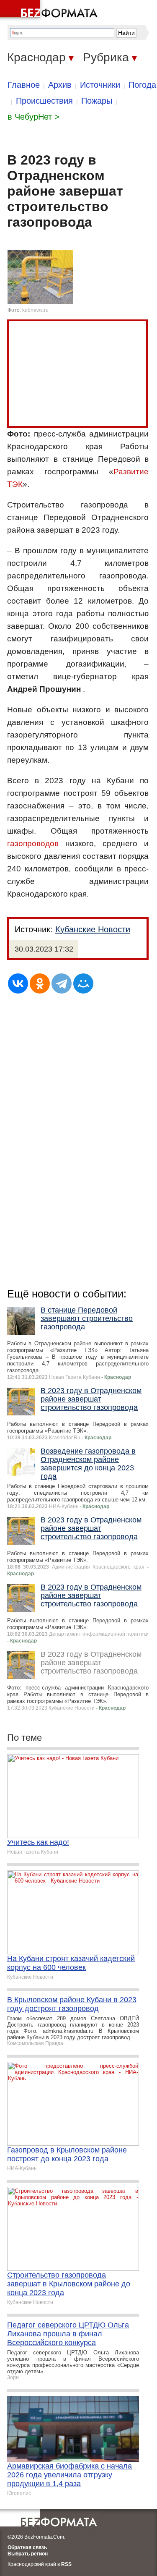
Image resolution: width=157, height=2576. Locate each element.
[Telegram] (62, 983)
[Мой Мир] (83, 983)
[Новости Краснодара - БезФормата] (50, 10)
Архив (60, 85)
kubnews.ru (35, 310)
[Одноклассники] (40, 983)
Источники (100, 85)
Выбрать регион (28, 2554)
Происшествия (44, 101)
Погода (142, 85)
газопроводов (33, 843)
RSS (66, 2564)
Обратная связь (27, 2547)
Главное (24, 85)
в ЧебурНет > (33, 117)
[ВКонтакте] (18, 983)
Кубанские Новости (93, 929)
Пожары (97, 101)
